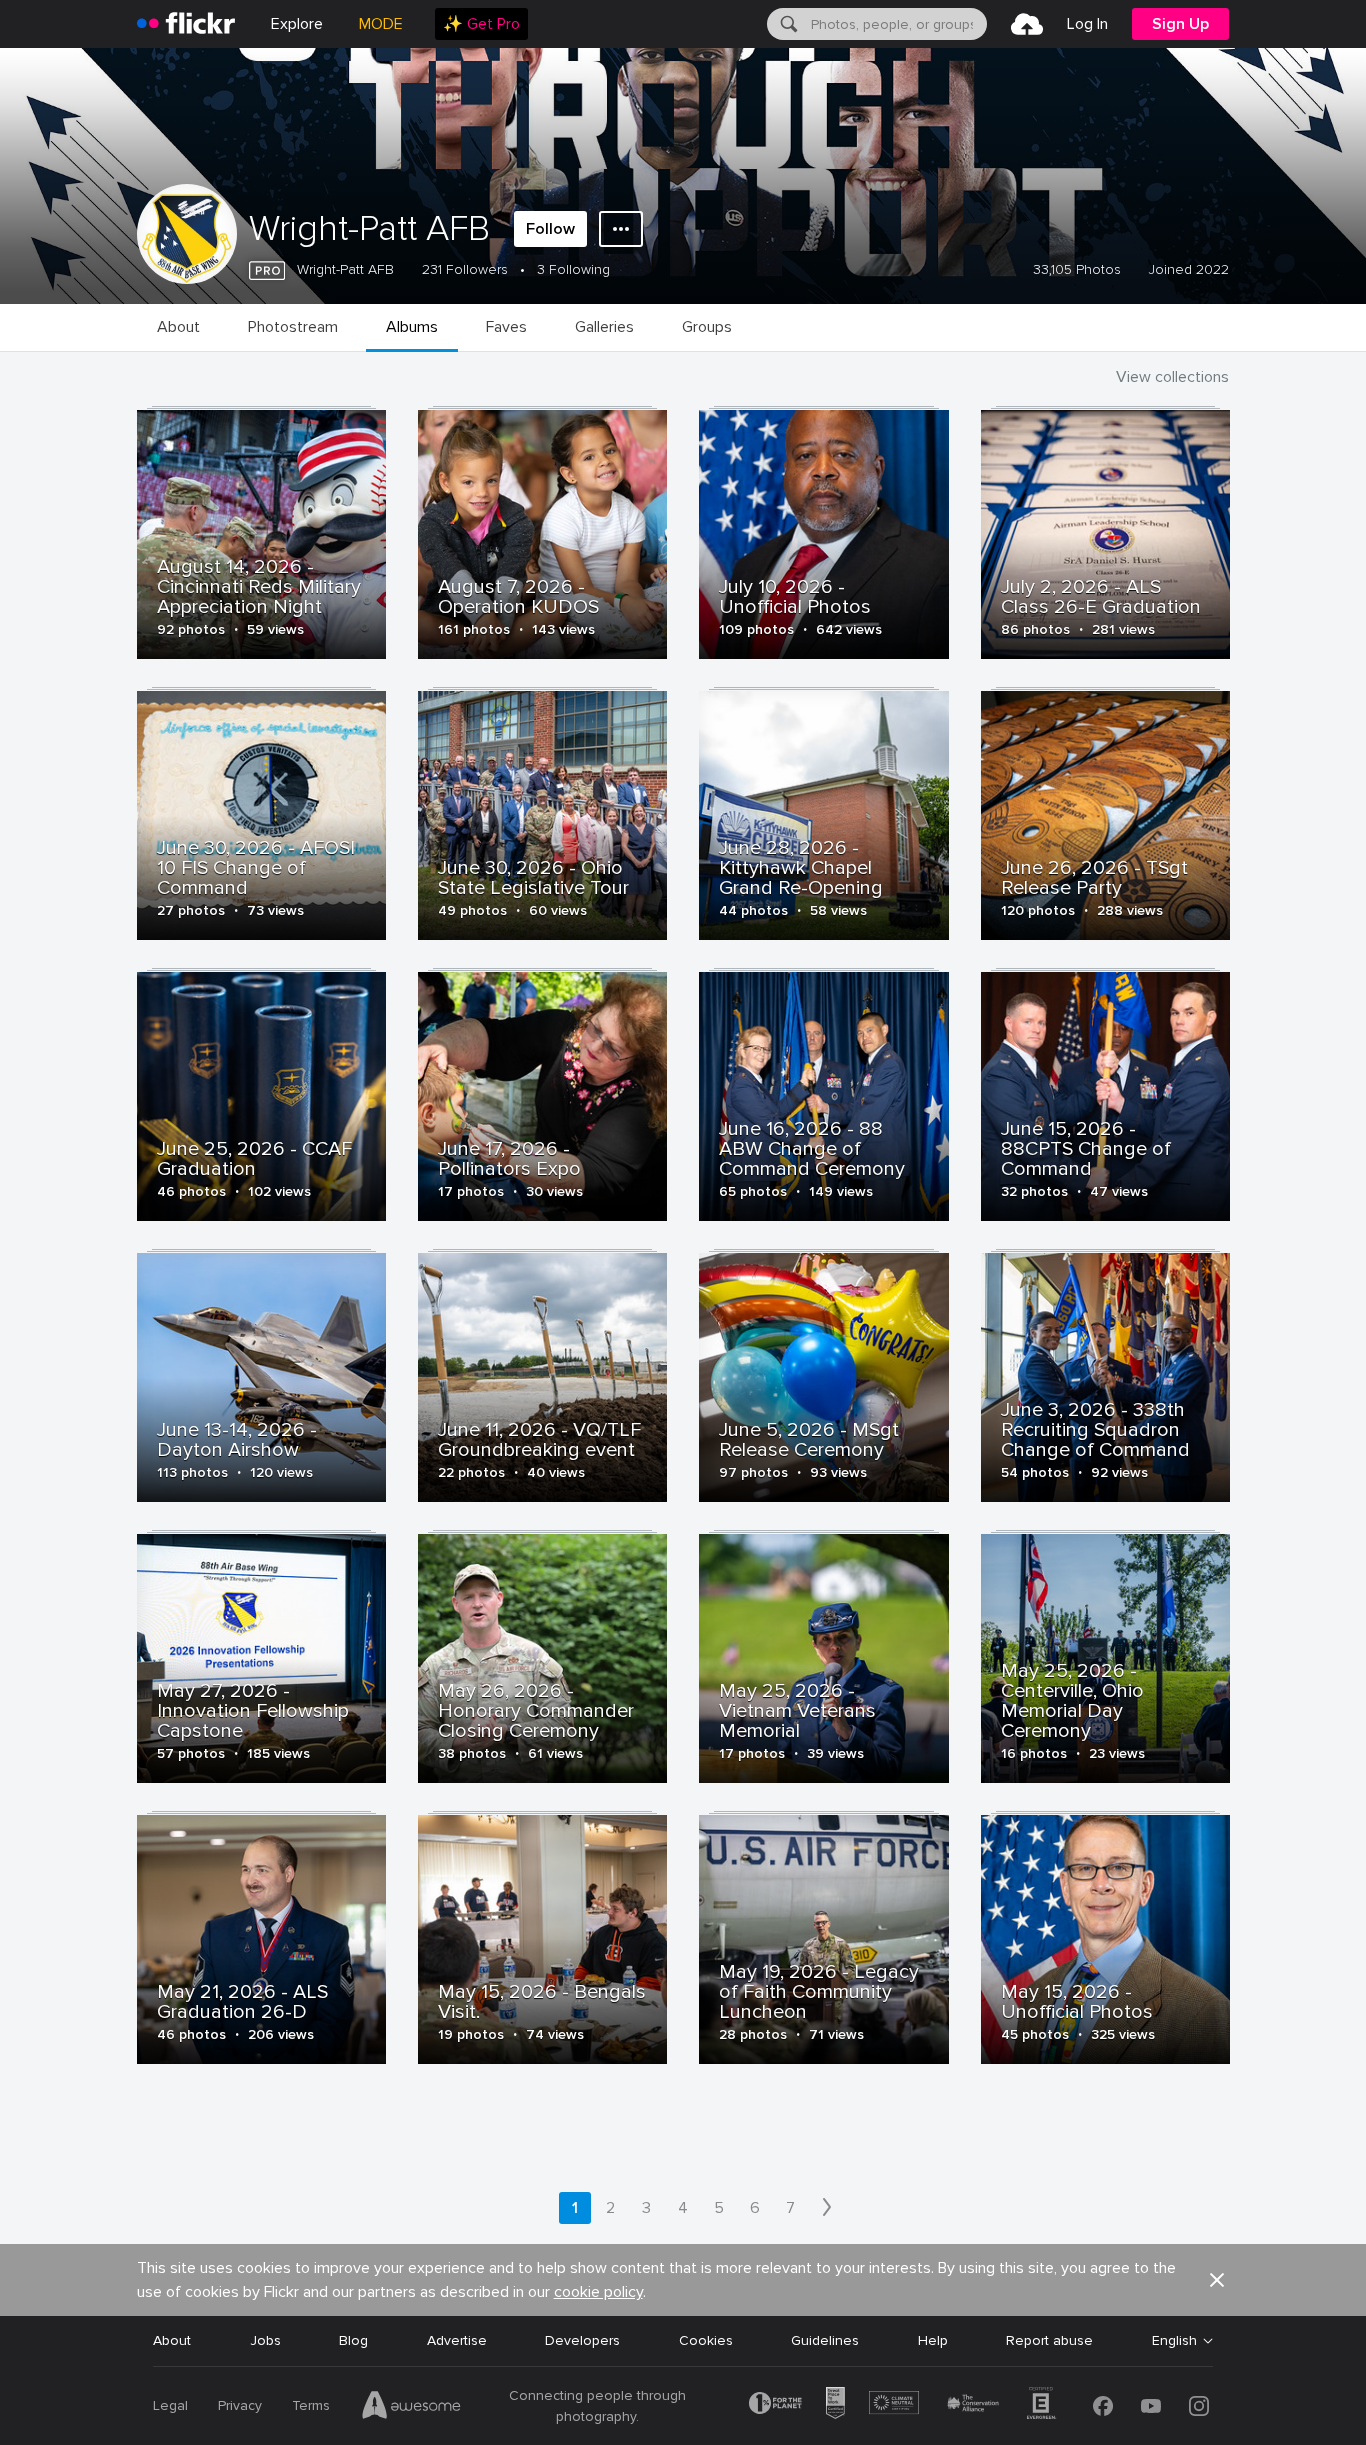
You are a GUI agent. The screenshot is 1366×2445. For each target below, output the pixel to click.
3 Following (573, 269)
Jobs (265, 2340)
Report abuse (1049, 2340)
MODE (381, 24)
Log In (1087, 24)
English (1174, 2341)
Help (933, 2340)
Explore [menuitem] (297, 24)
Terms (311, 2405)
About (172, 2340)
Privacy (240, 2405)
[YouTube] (1151, 2406)
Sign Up (1180, 24)
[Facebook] (1103, 2406)
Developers (582, 2340)
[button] (1217, 2280)
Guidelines (825, 2340)
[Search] (787, 24)
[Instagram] (1199, 2406)
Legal (170, 2405)
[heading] (186, 24)
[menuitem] (481, 24)
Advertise (457, 2340)
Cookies (706, 2340)
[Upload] (1027, 24)
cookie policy (598, 2292)
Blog (353, 2340)
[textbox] (897, 24)
